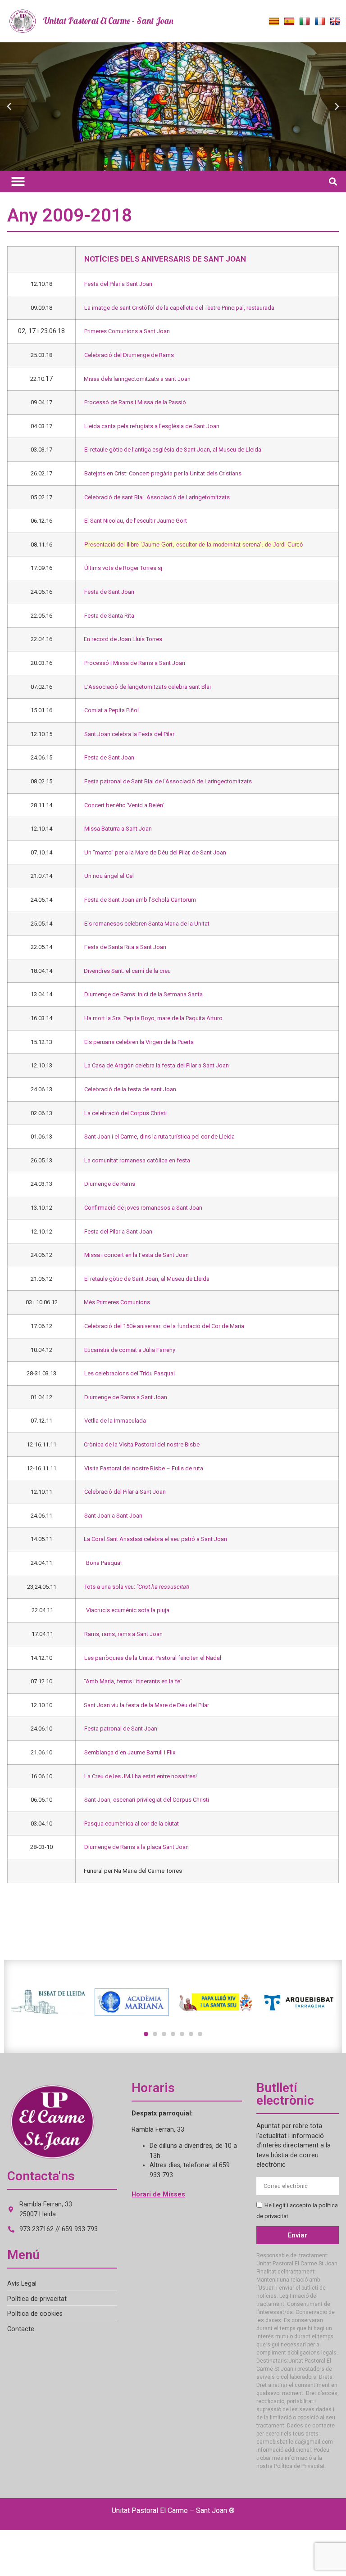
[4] (173, 2034)
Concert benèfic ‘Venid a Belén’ (124, 805)
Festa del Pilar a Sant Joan (118, 284)
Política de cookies (35, 2314)
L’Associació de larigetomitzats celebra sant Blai (148, 687)
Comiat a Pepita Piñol (112, 710)
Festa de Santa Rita (109, 616)
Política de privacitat (37, 2299)
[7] (200, 2034)
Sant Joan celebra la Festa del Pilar (129, 734)
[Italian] (305, 22)
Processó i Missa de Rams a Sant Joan (135, 663)
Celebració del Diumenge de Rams (129, 355)
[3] (164, 2034)
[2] (155, 2034)
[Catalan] (274, 22)
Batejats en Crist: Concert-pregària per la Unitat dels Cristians (163, 473)
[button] (9, 107)
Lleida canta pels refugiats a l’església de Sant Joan (152, 426)
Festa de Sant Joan (109, 592)
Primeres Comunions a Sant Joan (127, 331)
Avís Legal (22, 2284)
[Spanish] (289, 22)
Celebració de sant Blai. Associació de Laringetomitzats (157, 497)
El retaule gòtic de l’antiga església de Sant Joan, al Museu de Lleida (173, 450)
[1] (146, 2034)
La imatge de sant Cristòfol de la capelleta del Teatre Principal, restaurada (179, 308)
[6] (191, 2034)
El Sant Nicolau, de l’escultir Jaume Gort (136, 521)
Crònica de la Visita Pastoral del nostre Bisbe (142, 1444)
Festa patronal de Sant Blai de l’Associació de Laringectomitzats (168, 781)
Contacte (21, 2329)
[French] (320, 22)
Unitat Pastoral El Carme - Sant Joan (108, 21)
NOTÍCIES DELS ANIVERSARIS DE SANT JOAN (165, 259)
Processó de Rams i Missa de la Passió (135, 402)
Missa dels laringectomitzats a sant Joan (137, 379)
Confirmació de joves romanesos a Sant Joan (143, 1208)
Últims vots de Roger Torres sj (123, 568)
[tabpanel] (48, 2002)
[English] (335, 22)
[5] (182, 2034)
